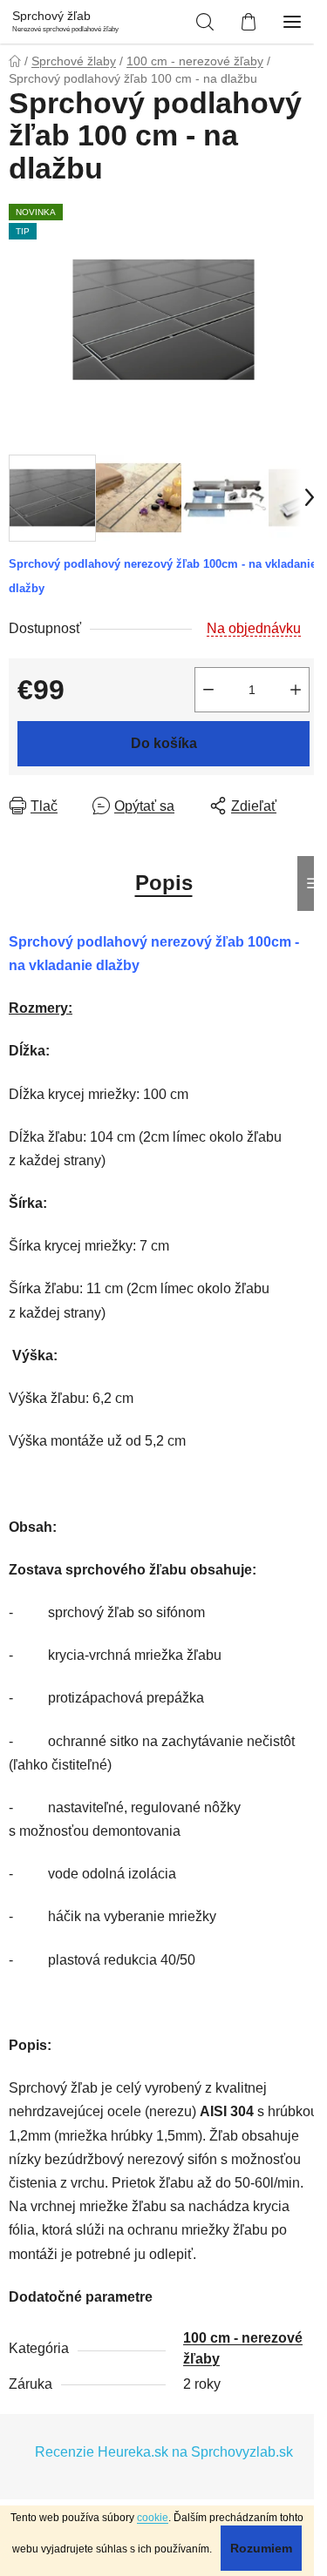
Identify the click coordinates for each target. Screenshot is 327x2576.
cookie (153, 2518)
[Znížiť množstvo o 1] (208, 690)
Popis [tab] (164, 883)
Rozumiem (261, 2548)
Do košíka (164, 743)
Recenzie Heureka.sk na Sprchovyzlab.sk (164, 2452)
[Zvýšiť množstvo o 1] (296, 690)
